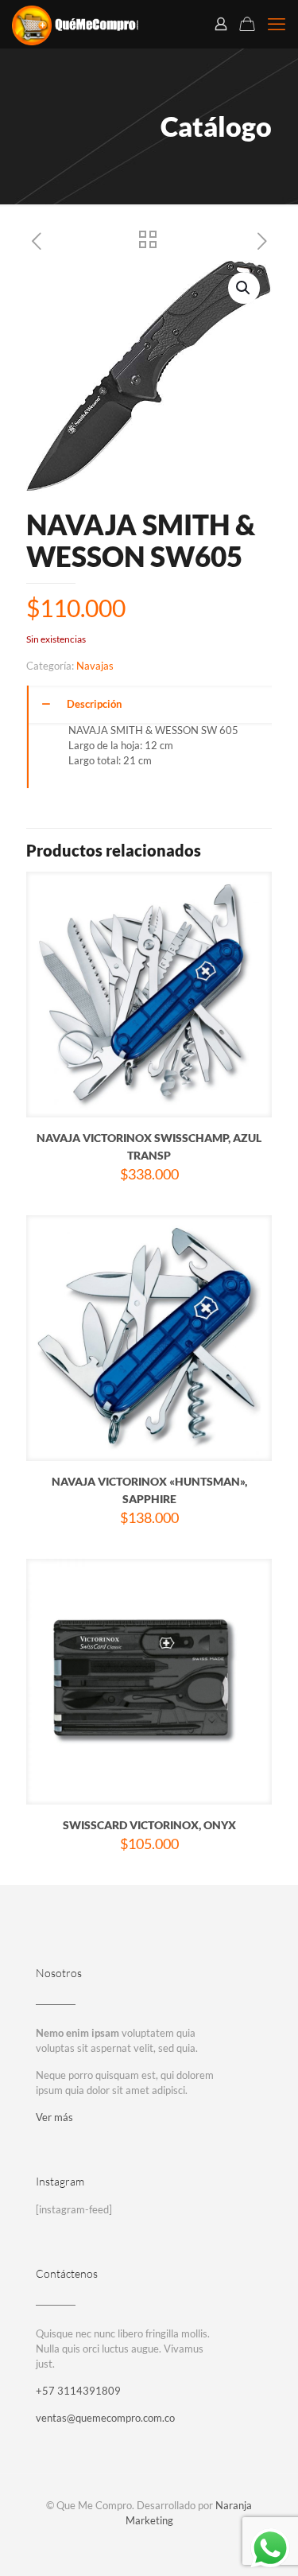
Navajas (95, 666)
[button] (244, 288)
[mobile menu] (277, 24)
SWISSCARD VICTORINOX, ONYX (149, 1825)
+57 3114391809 (78, 2391)
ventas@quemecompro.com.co (105, 2418)
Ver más (54, 2117)
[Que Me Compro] (75, 24)
